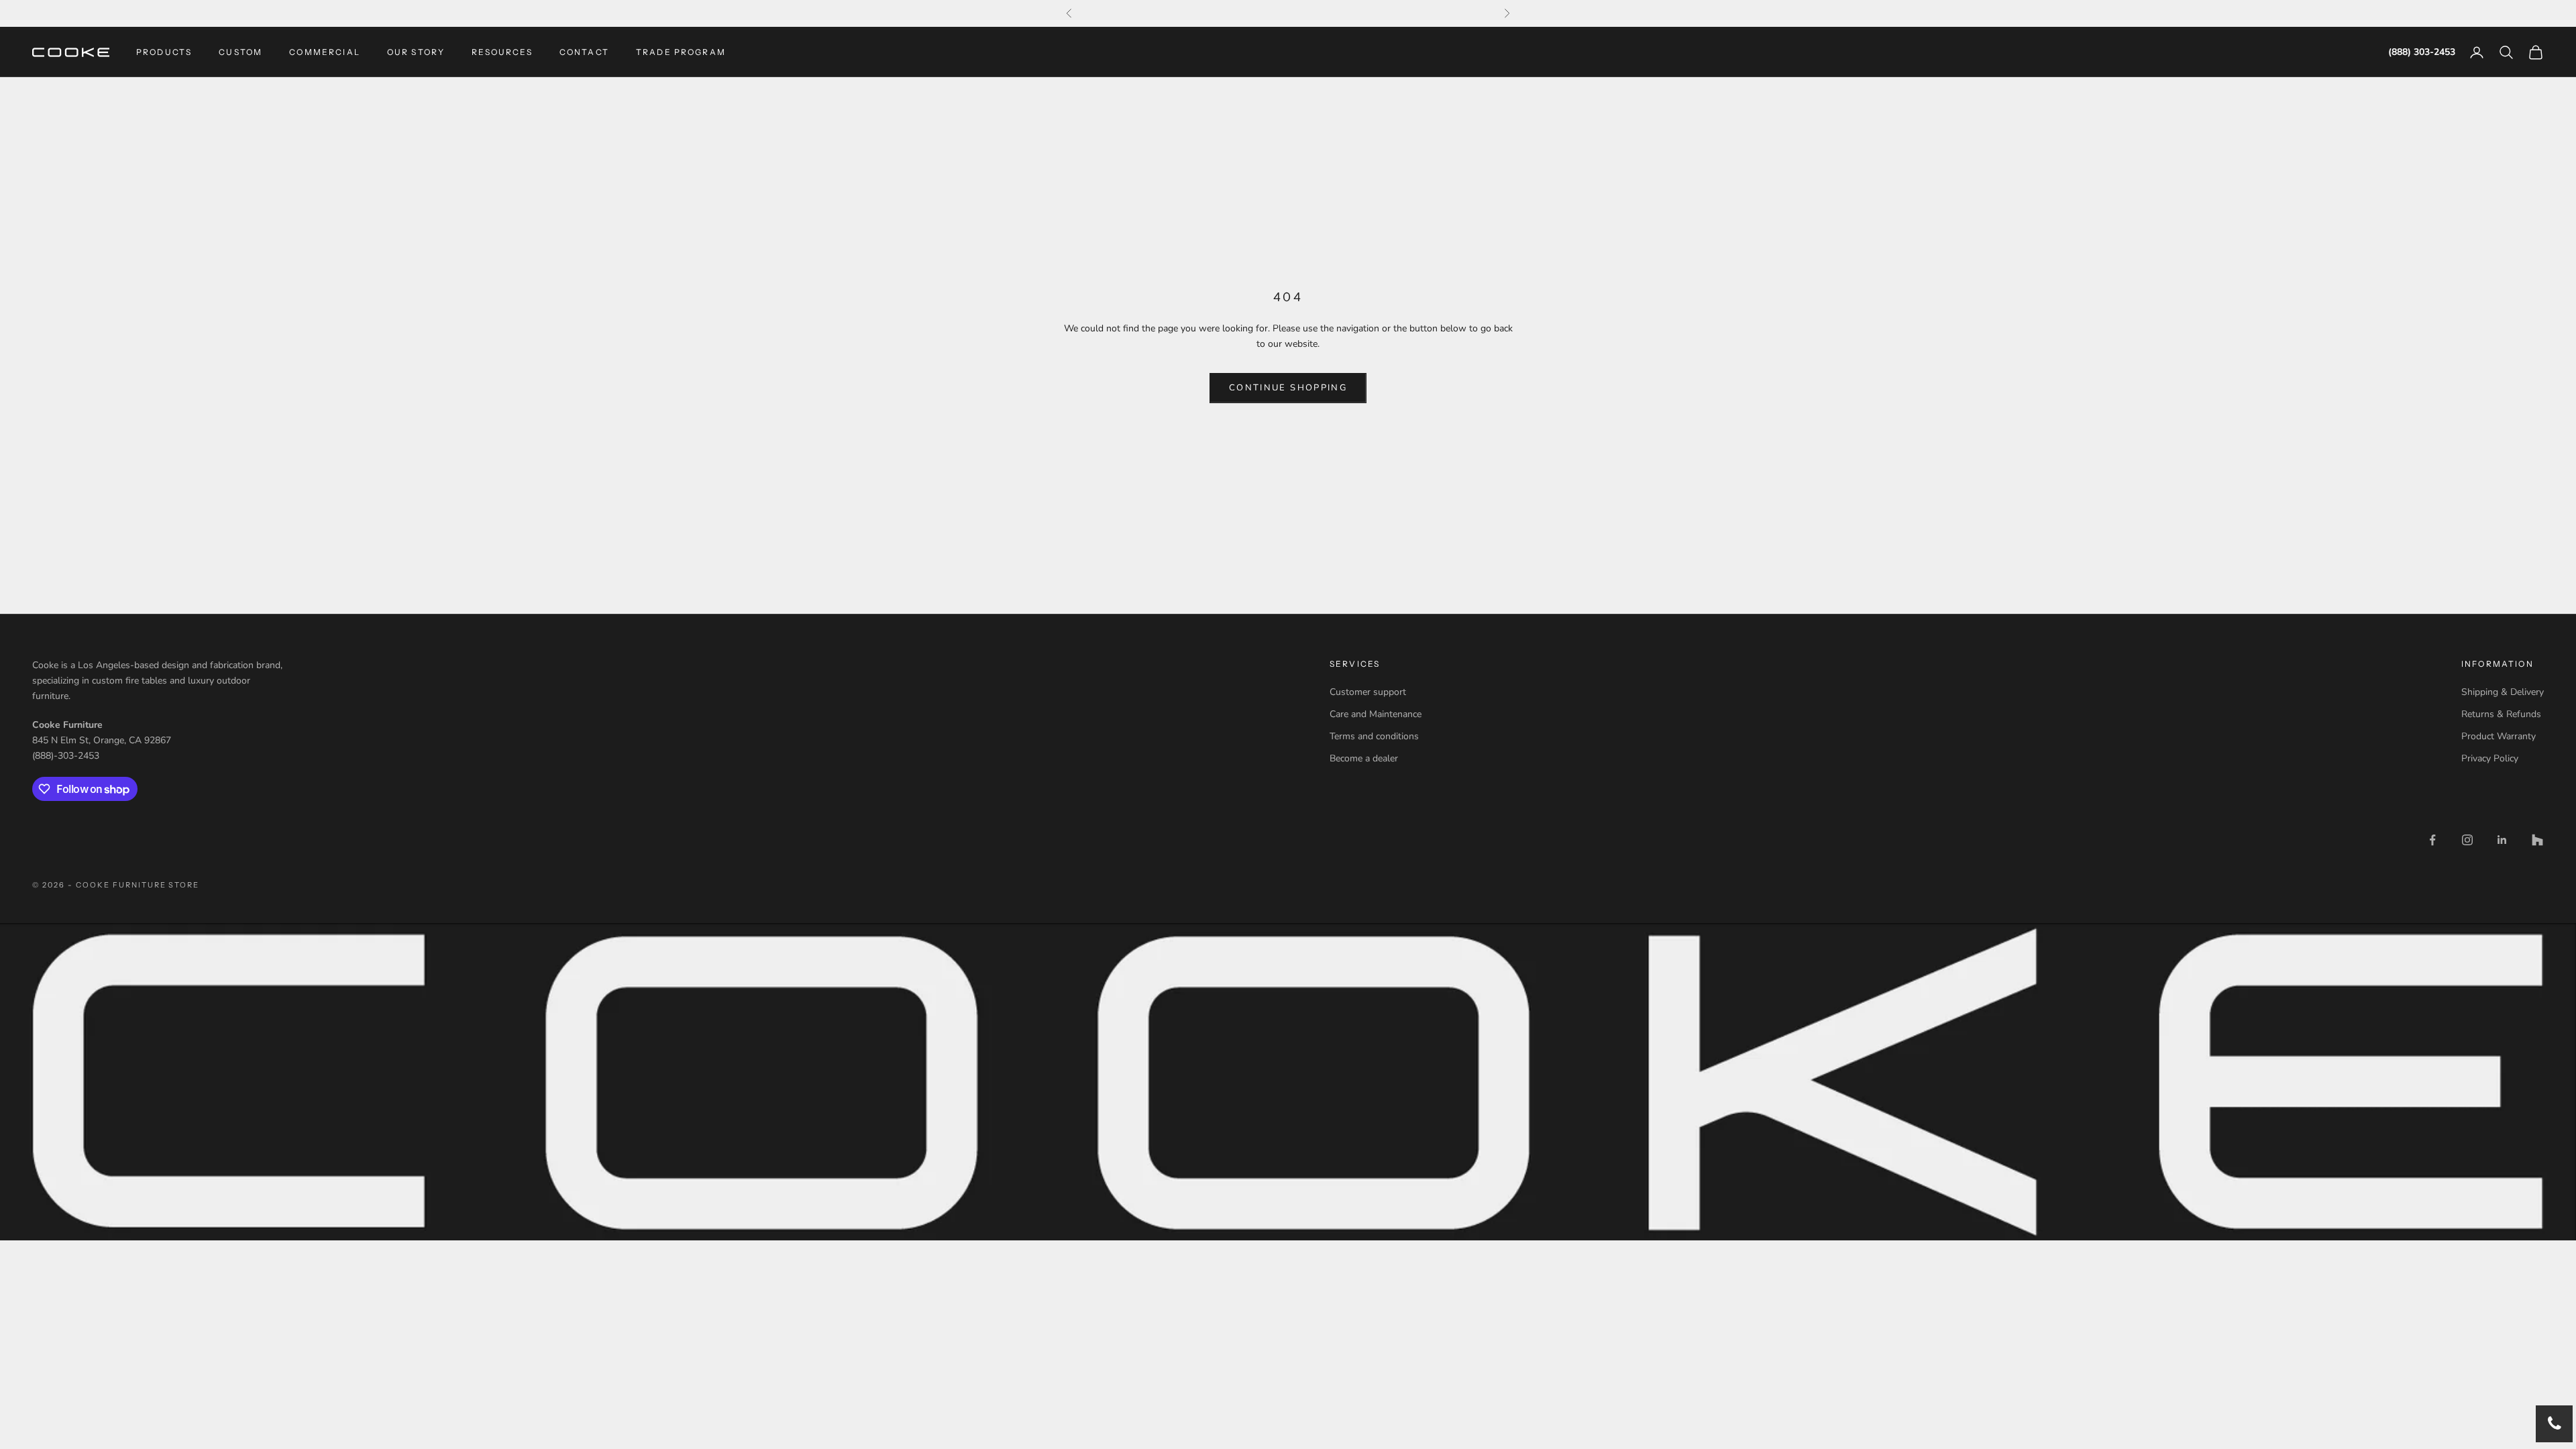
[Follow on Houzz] (2537, 840)
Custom (240, 52)
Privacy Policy (2490, 758)
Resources (502, 52)
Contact (584, 52)
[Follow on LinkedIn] (2502, 840)
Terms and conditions (1374, 736)
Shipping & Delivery (2503, 692)
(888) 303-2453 (2422, 52)
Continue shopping (1288, 388)
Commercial (325, 52)
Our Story (416, 52)
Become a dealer (1364, 758)
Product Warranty (2499, 736)
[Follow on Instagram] (2467, 840)
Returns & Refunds (2501, 714)
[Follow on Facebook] (2432, 840)
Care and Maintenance (1376, 714)
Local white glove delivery (1288, 13)
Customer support (1368, 692)
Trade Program (681, 52)
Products (164, 52)
